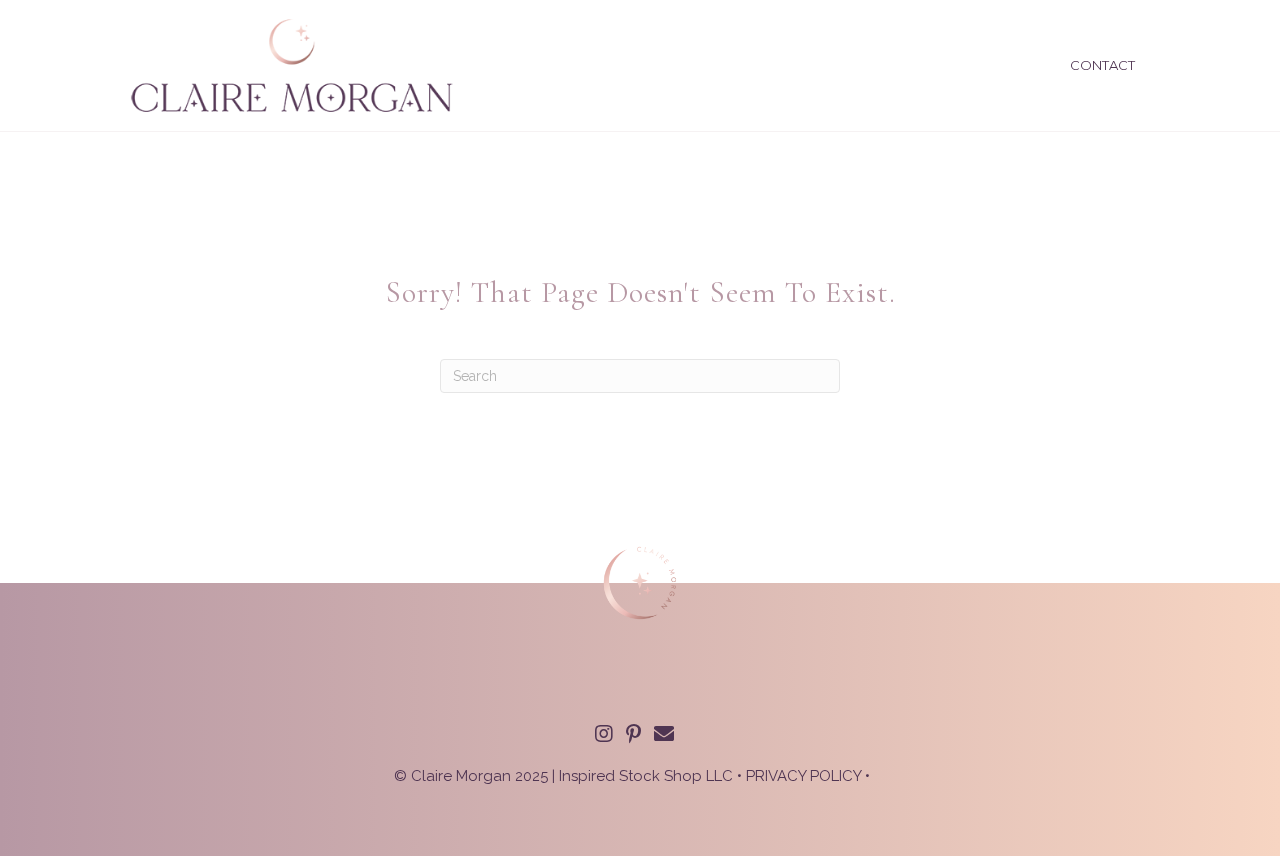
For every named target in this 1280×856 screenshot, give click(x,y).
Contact (1102, 65)
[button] (604, 734)
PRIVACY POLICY (803, 776)
